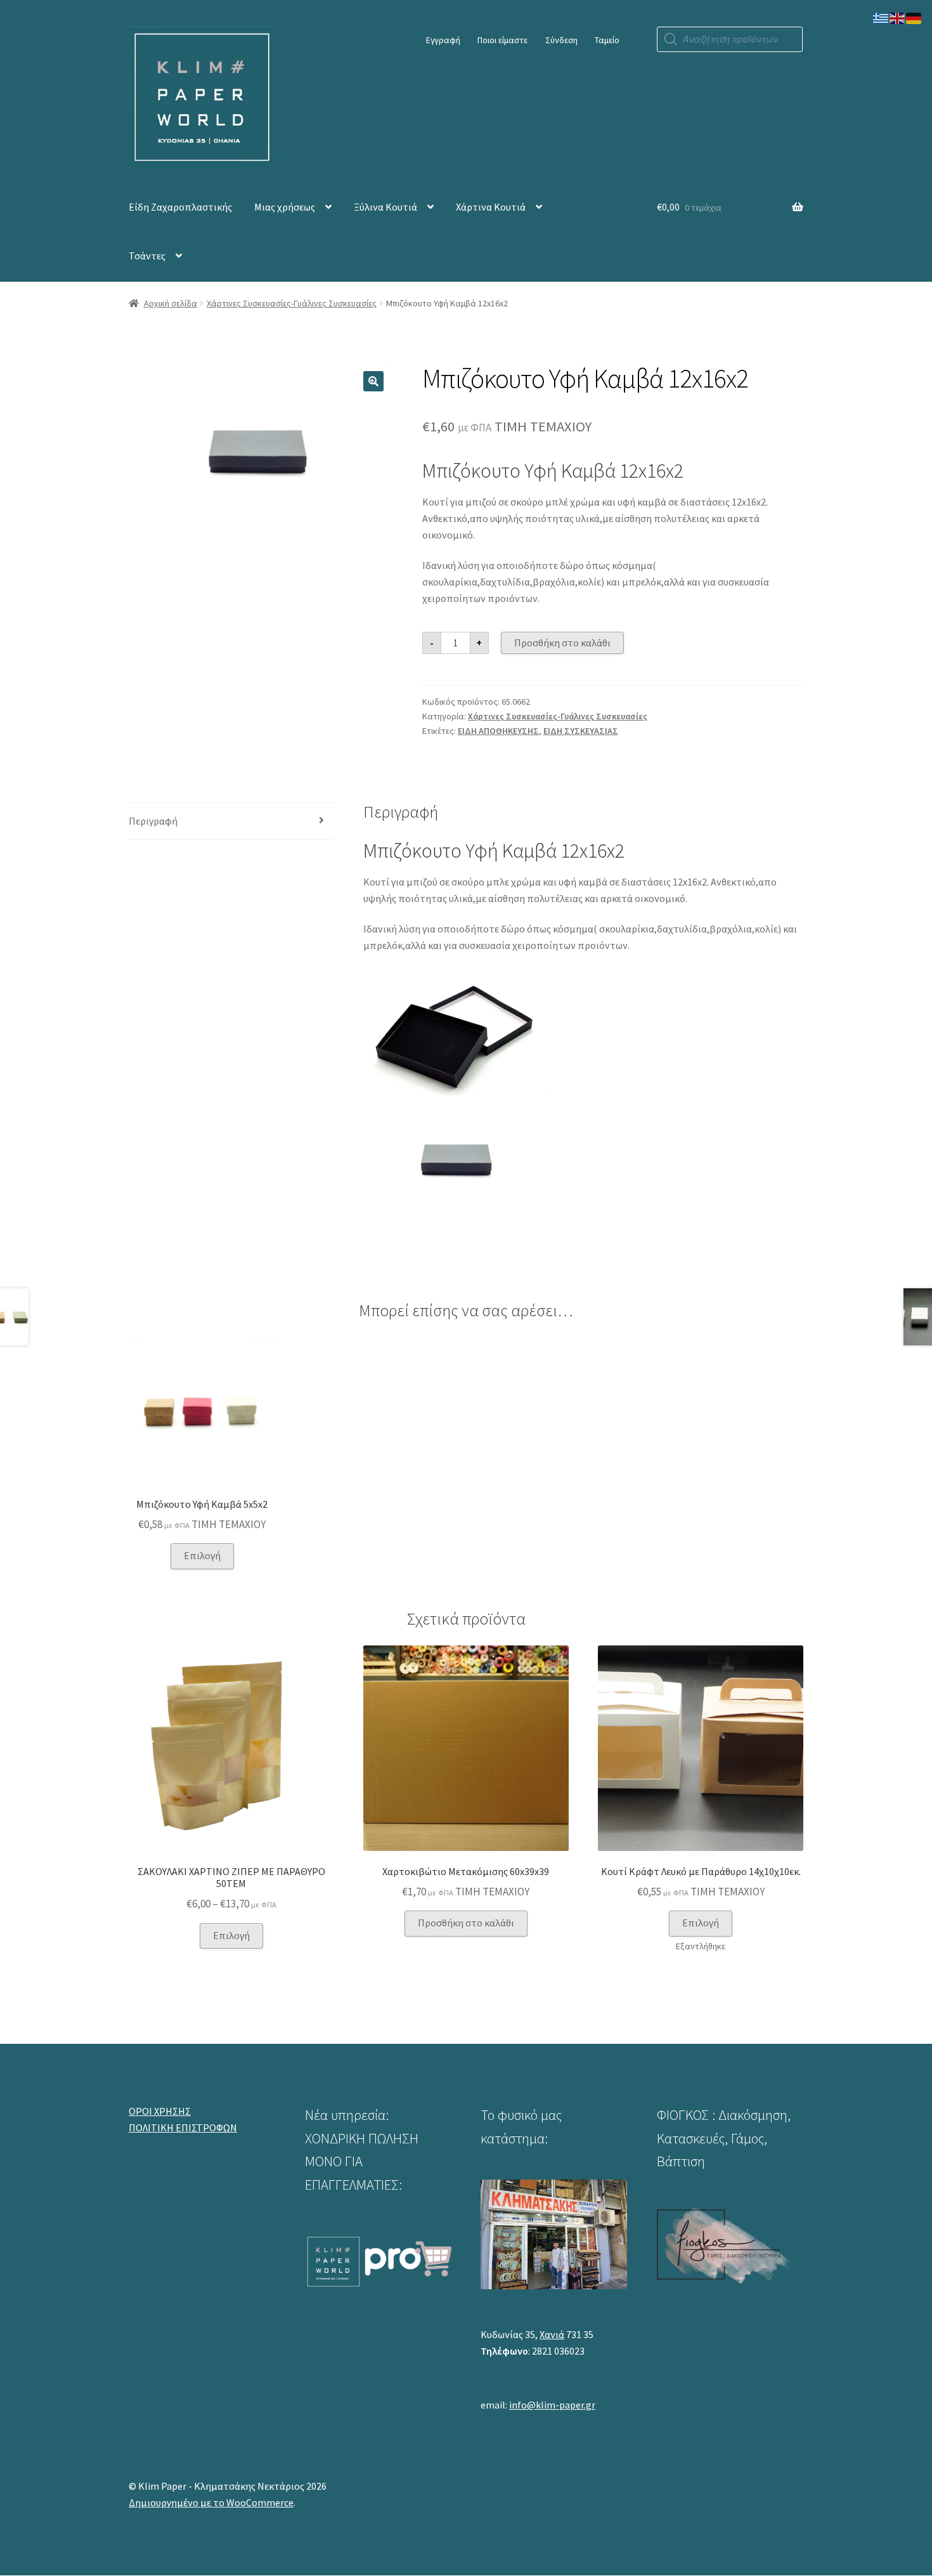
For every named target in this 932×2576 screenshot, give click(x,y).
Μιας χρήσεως (285, 207)
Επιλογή (202, 1555)
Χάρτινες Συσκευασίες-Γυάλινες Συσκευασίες (292, 303)
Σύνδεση (561, 40)
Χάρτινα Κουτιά (491, 207)
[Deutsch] (914, 17)
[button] (373, 381)
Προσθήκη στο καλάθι (562, 643)
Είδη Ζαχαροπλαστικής (180, 207)
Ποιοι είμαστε (502, 40)
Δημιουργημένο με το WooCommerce (211, 2502)
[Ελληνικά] (881, 17)
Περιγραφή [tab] (153, 821)
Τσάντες (147, 256)
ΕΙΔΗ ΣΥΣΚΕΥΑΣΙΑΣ (581, 731)
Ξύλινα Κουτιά (385, 207)
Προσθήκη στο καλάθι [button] (466, 1923)
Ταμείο (607, 40)
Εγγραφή (443, 40)
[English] (898, 17)
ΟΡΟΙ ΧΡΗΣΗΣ (160, 2111)
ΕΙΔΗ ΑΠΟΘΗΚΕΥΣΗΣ (498, 731)
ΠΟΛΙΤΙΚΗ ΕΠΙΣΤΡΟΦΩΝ (183, 2128)
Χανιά (552, 2334)
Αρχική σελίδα (171, 303)
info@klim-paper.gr (552, 2405)
